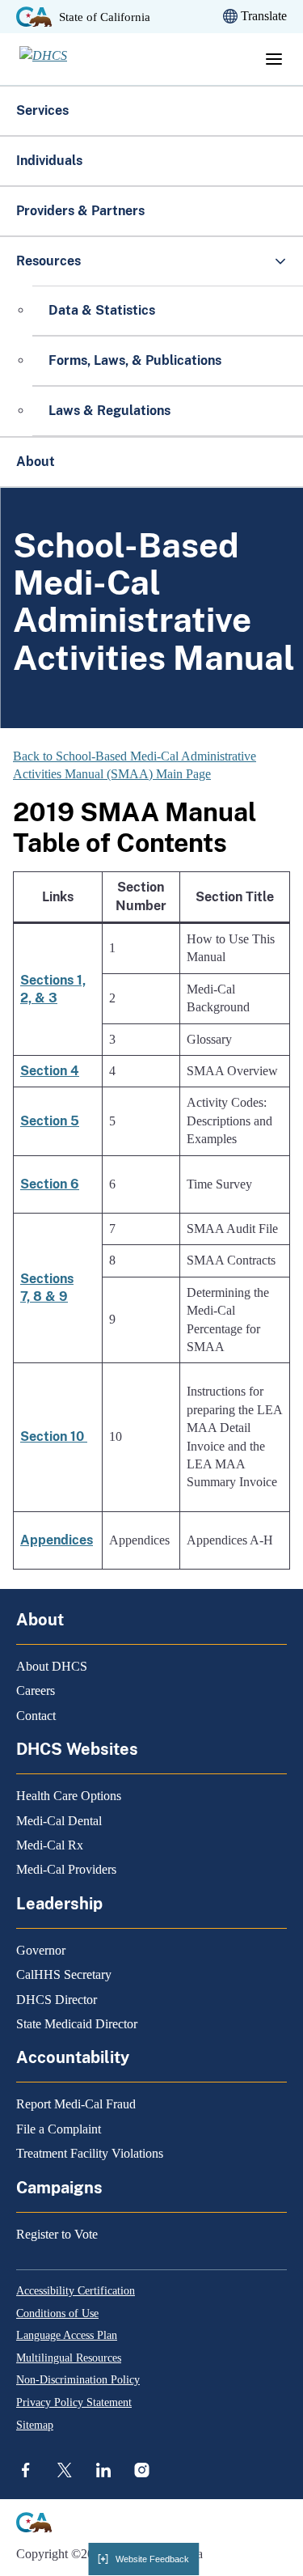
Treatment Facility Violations (90, 2153)
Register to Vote (57, 2234)
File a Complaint (59, 2129)
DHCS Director (57, 2000)
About (36, 462)
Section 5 (50, 1121)
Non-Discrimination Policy (78, 2380)
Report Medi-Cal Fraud (76, 2104)
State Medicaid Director (77, 2024)
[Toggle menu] (274, 59)
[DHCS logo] (69, 59)
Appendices (57, 1540)
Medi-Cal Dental (59, 1821)
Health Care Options (69, 1796)
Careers (36, 1690)
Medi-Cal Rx (50, 1845)
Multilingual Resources (69, 2358)
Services (42, 110)
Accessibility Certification (76, 2291)
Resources (48, 261)
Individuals (49, 161)
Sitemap (35, 2425)
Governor (41, 1950)
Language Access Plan (67, 2335)
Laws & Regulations (109, 411)
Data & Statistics (102, 310)
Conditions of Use (57, 2313)
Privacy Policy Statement (74, 2402)
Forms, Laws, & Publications (137, 360)
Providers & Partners (80, 211)
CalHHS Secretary (64, 1974)
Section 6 (50, 1184)
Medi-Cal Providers (66, 1869)
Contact (36, 1716)
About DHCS (52, 1666)
